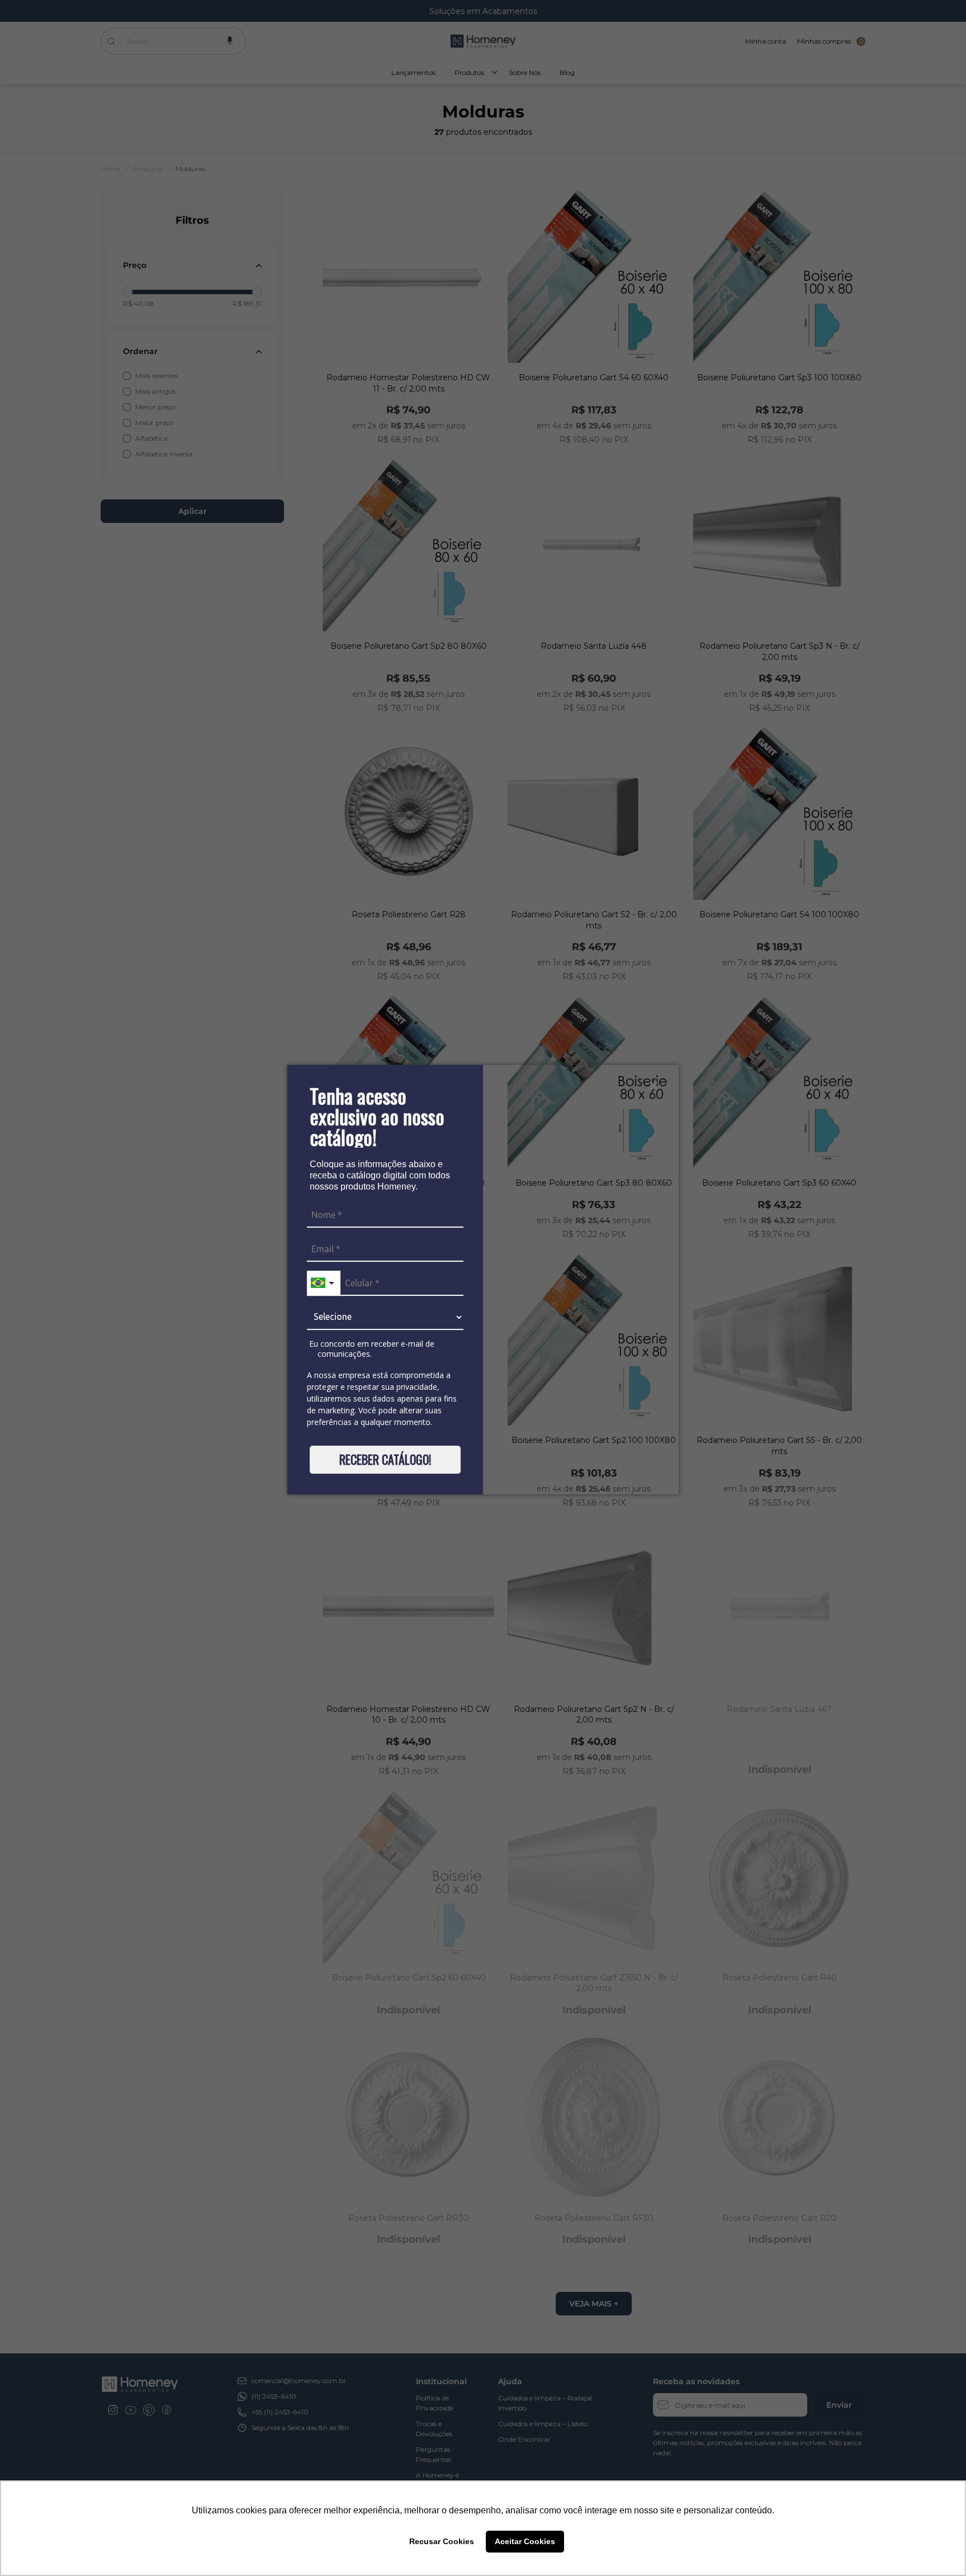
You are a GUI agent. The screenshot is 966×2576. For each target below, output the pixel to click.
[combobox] (324, 1283)
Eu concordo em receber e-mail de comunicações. (371, 1349)
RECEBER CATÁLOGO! (385, 1459)
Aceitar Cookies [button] (525, 2541)
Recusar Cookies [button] (442, 2541)
